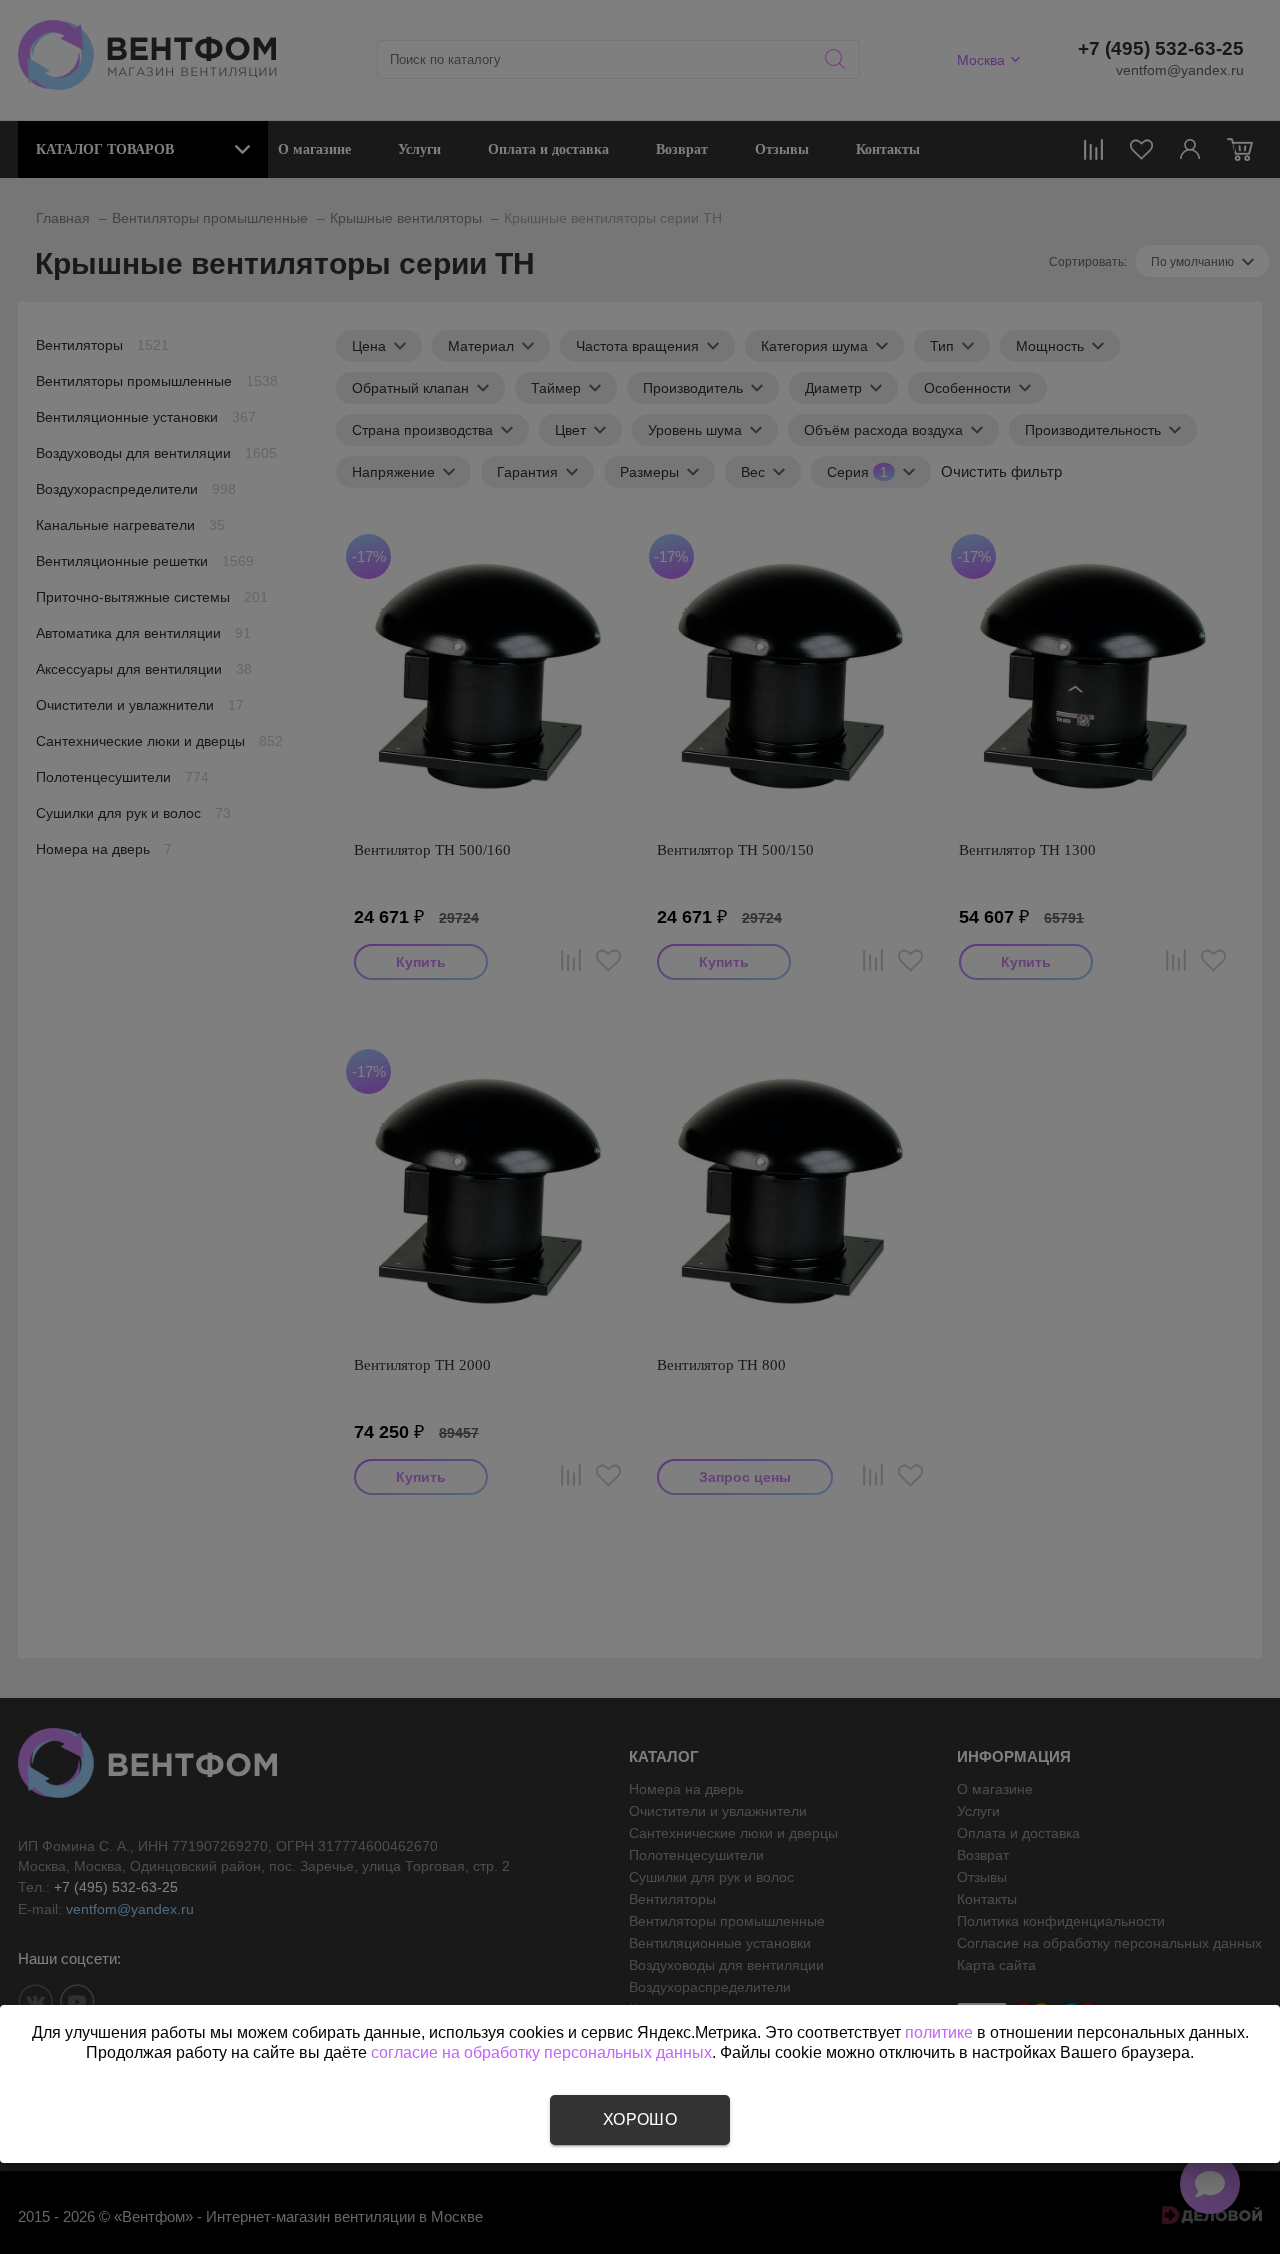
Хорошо (640, 2119)
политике (939, 2032)
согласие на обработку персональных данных (541, 2052)
